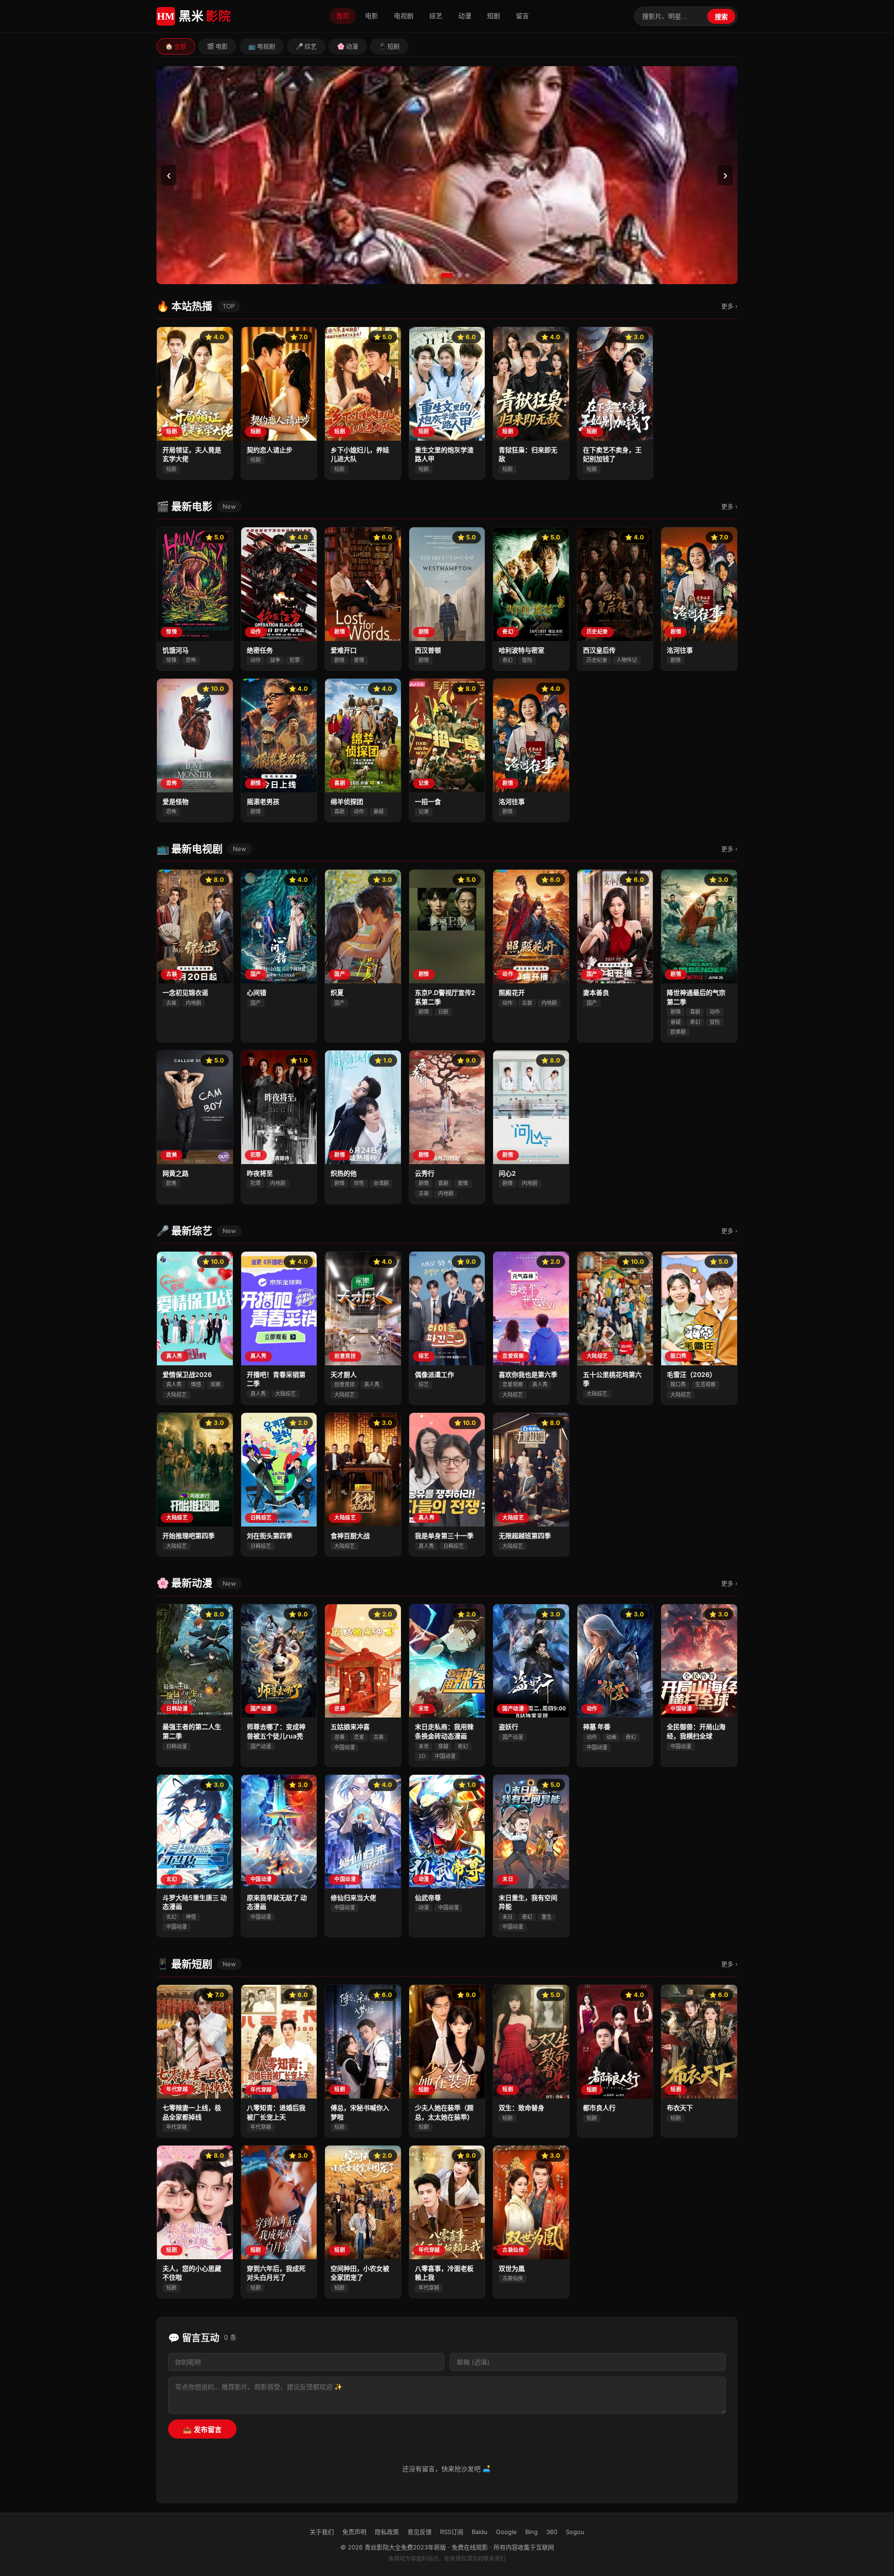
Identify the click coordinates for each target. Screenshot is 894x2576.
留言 (522, 16)
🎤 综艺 (306, 46)
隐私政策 (387, 2532)
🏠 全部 (176, 46)
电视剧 (404, 16)
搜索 (721, 17)
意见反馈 (420, 2532)
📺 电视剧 (262, 46)
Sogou (575, 2532)
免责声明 (354, 2532)
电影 (372, 16)
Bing (532, 2532)
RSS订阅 (452, 2532)
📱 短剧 (389, 46)
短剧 (494, 16)
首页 (343, 16)
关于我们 (322, 2532)
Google (506, 2532)
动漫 (465, 16)
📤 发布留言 (202, 2429)
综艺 (436, 16)
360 (552, 2532)
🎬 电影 (217, 46)
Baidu (480, 2532)
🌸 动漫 (348, 46)
